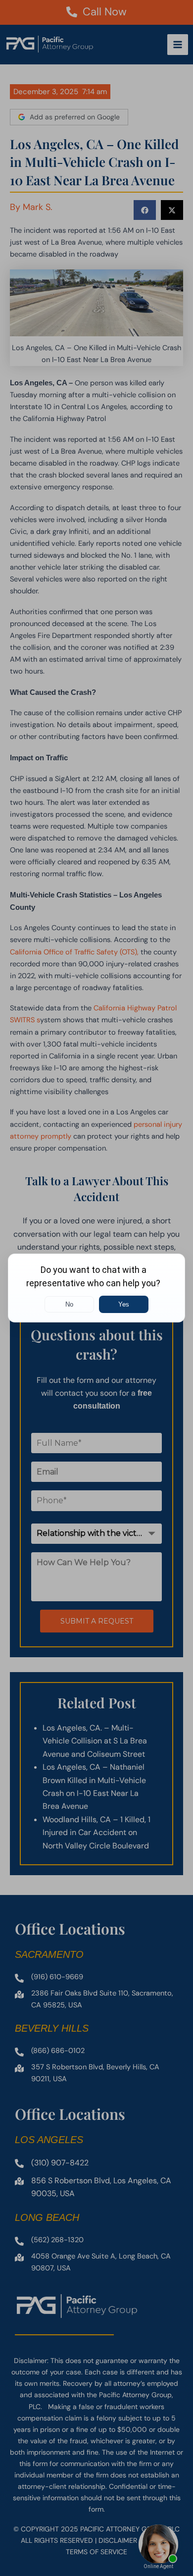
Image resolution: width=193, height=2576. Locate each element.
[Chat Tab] (96, 1288)
